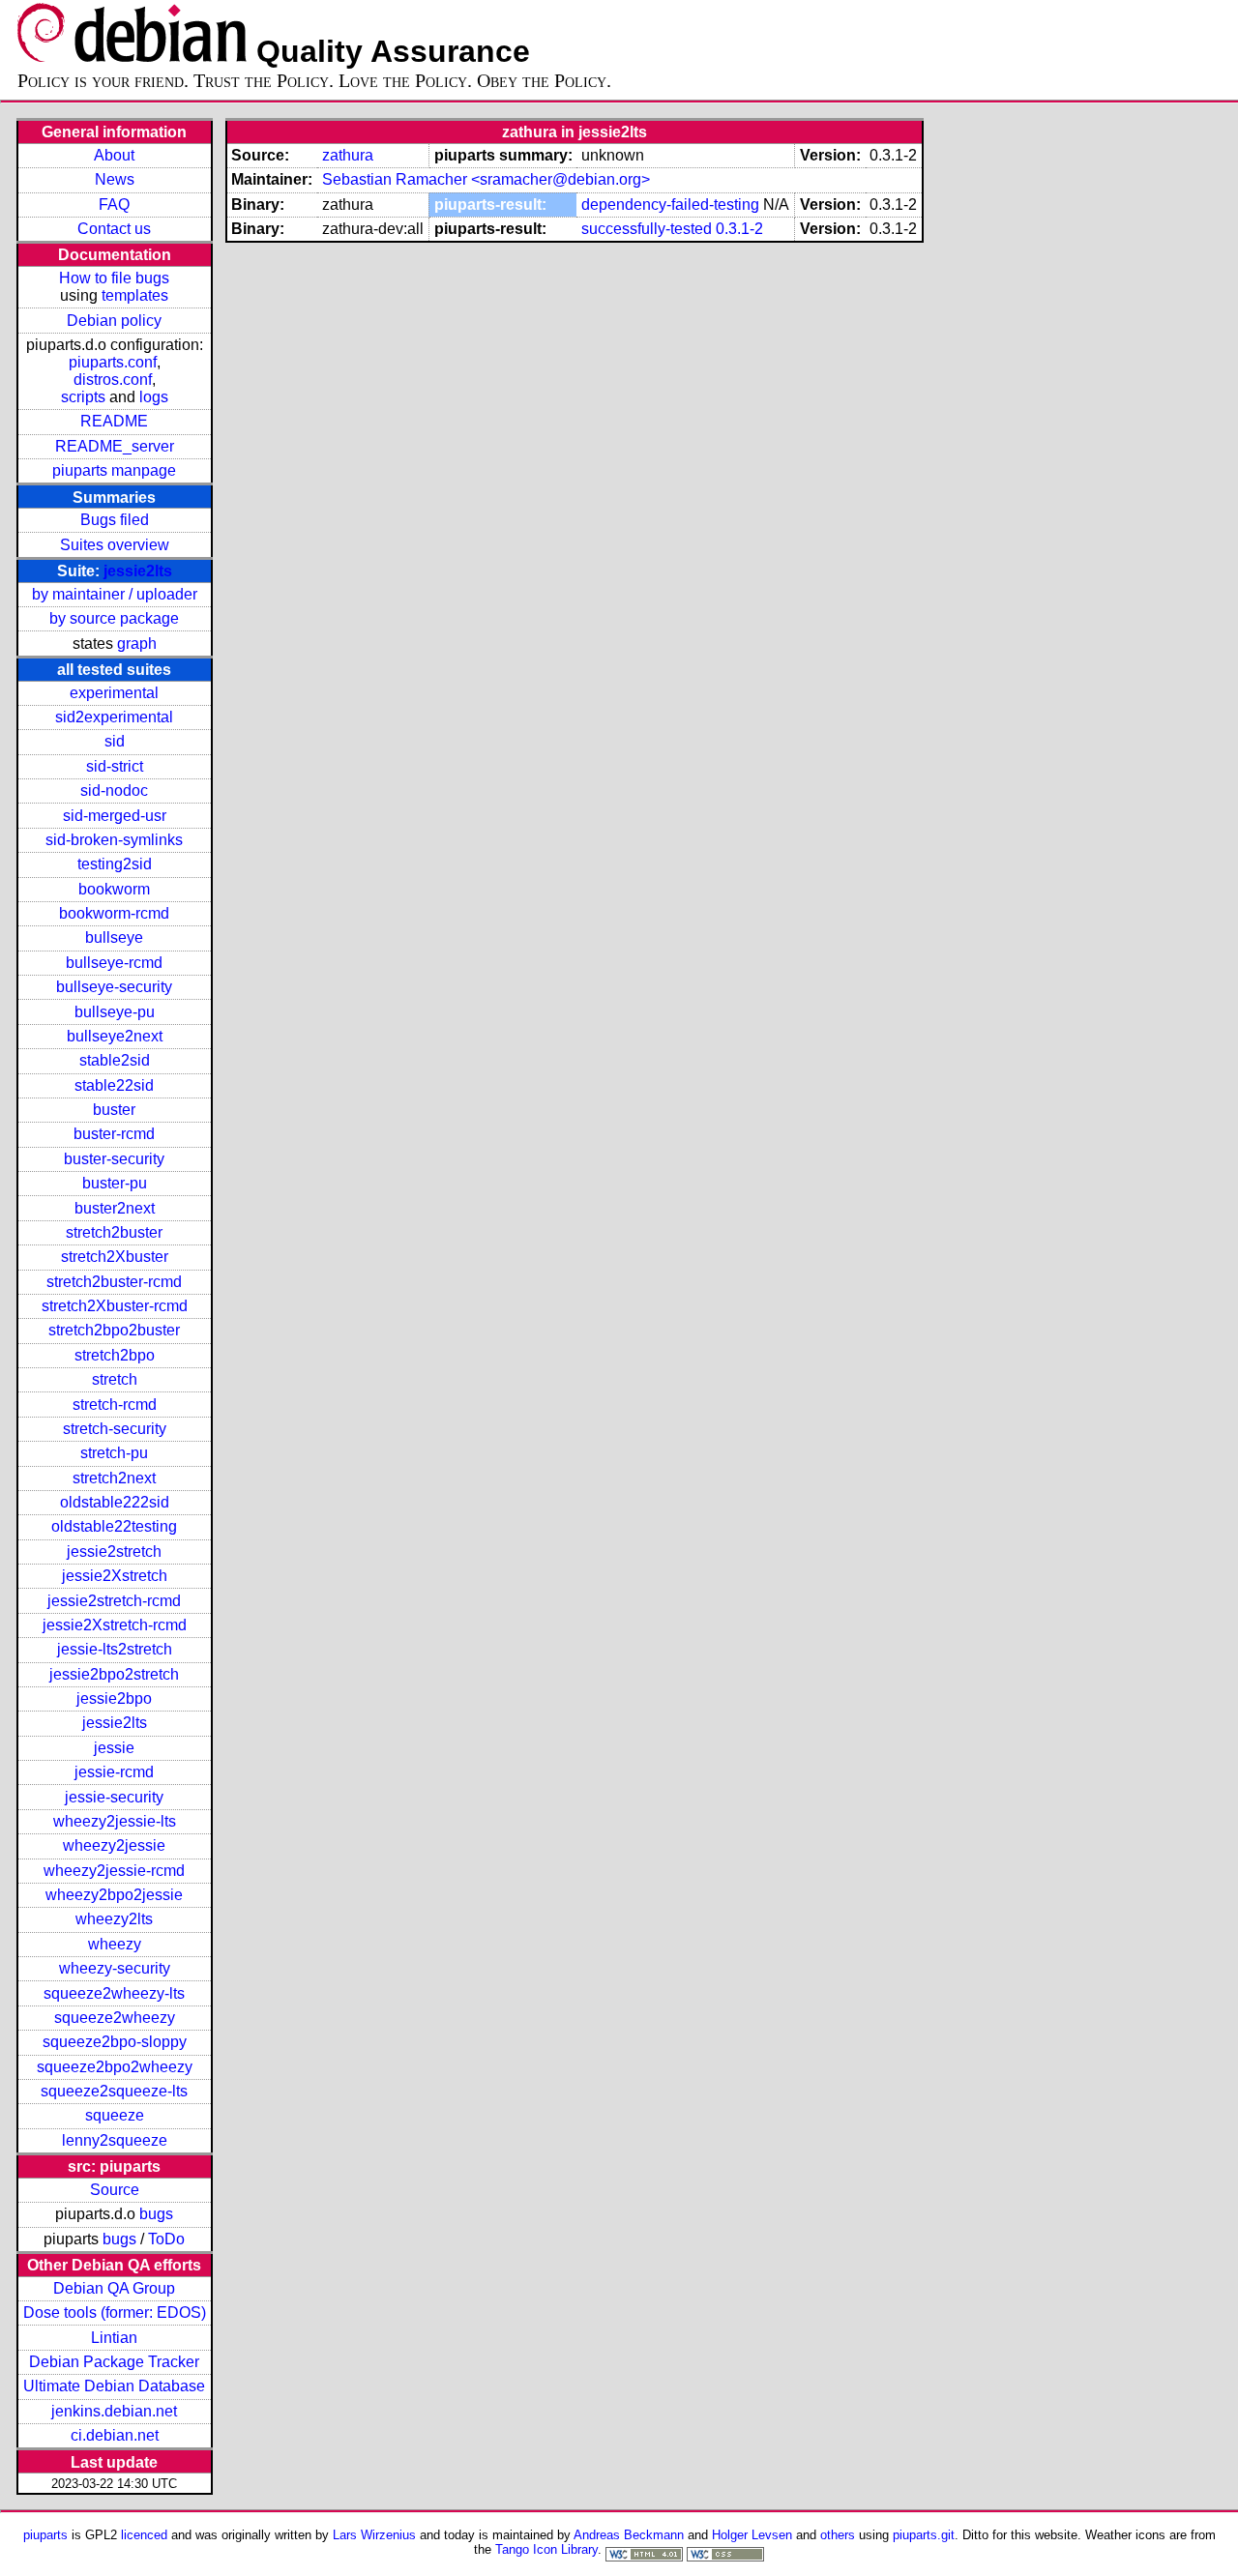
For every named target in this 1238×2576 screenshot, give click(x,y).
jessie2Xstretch (115, 1576)
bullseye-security (114, 987)
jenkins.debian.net (114, 2411)
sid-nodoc (114, 790)
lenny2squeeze (115, 2140)
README (114, 421)
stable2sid (115, 1060)
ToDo (166, 2239)
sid (115, 741)
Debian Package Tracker (114, 2362)
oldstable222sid (115, 1502)
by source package (114, 618)
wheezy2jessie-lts (115, 1821)
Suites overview (115, 545)
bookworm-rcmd (114, 913)
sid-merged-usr (115, 816)
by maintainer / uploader (115, 594)
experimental (114, 693)
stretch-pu (114, 1453)
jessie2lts (138, 571)
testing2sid (115, 864)
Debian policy (114, 321)
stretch (115, 1379)
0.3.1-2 (739, 229)
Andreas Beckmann (629, 2535)
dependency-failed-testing (670, 205)
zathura (348, 155)
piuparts (45, 2535)
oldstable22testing (114, 1526)
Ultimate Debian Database (114, 2386)
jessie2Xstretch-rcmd (115, 1625)
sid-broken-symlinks (114, 840)
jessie (114, 1748)
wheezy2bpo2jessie (114, 1895)
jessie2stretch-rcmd (114, 1601)
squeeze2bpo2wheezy (115, 2067)
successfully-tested (647, 229)
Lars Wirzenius (374, 2535)
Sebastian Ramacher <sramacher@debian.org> (486, 179)
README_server (115, 446)
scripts (83, 397)
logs (154, 397)
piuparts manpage (114, 470)
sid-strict (115, 766)
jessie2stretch (114, 1551)
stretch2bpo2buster (114, 1330)
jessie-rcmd (114, 1772)
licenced (144, 2535)
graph (137, 644)
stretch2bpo (115, 1355)
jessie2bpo (114, 1698)
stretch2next (114, 1478)
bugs (156, 2214)
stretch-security (115, 1429)
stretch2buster (114, 1232)
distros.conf (113, 380)
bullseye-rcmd (114, 963)
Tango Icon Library (546, 2549)
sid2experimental (114, 717)
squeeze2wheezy (115, 2018)
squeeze (115, 2115)
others (838, 2535)
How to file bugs (114, 278)
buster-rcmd (114, 1134)
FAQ (114, 205)
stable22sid (114, 1085)
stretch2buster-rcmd (114, 1282)
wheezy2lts (114, 1919)
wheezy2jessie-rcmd (114, 1871)
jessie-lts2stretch (115, 1649)
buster (114, 1110)
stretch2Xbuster (115, 1257)
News (115, 179)
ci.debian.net (115, 2435)
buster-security (114, 1159)
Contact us (114, 229)
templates (135, 295)
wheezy (115, 1944)
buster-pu (115, 1183)
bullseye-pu (115, 1012)
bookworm (114, 889)
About (114, 155)
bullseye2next (115, 1036)
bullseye (114, 937)
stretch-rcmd (115, 1405)
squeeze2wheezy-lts (114, 1993)
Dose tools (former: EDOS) (115, 2313)
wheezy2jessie (114, 1845)
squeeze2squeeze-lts (114, 2091)
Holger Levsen (752, 2535)
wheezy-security (115, 1968)
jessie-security (114, 1797)
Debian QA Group (114, 2288)
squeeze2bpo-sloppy (115, 2042)
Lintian (114, 2338)
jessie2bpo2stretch (114, 1674)
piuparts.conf (113, 362)
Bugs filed (115, 520)
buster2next (115, 1208)
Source (115, 2190)
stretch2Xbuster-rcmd (115, 1306)
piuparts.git (924, 2535)
